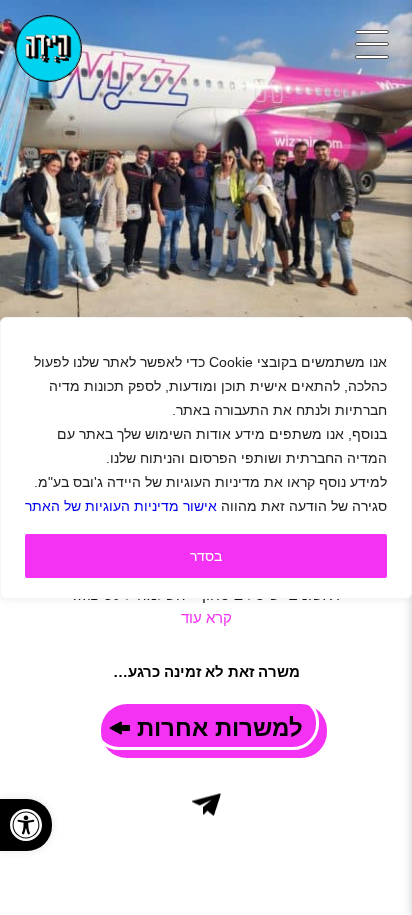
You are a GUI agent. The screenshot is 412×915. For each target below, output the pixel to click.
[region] (206, 458)
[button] (26, 825)
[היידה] (48, 48)
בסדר (206, 556)
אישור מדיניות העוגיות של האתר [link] (121, 506)
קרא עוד (206, 617)
